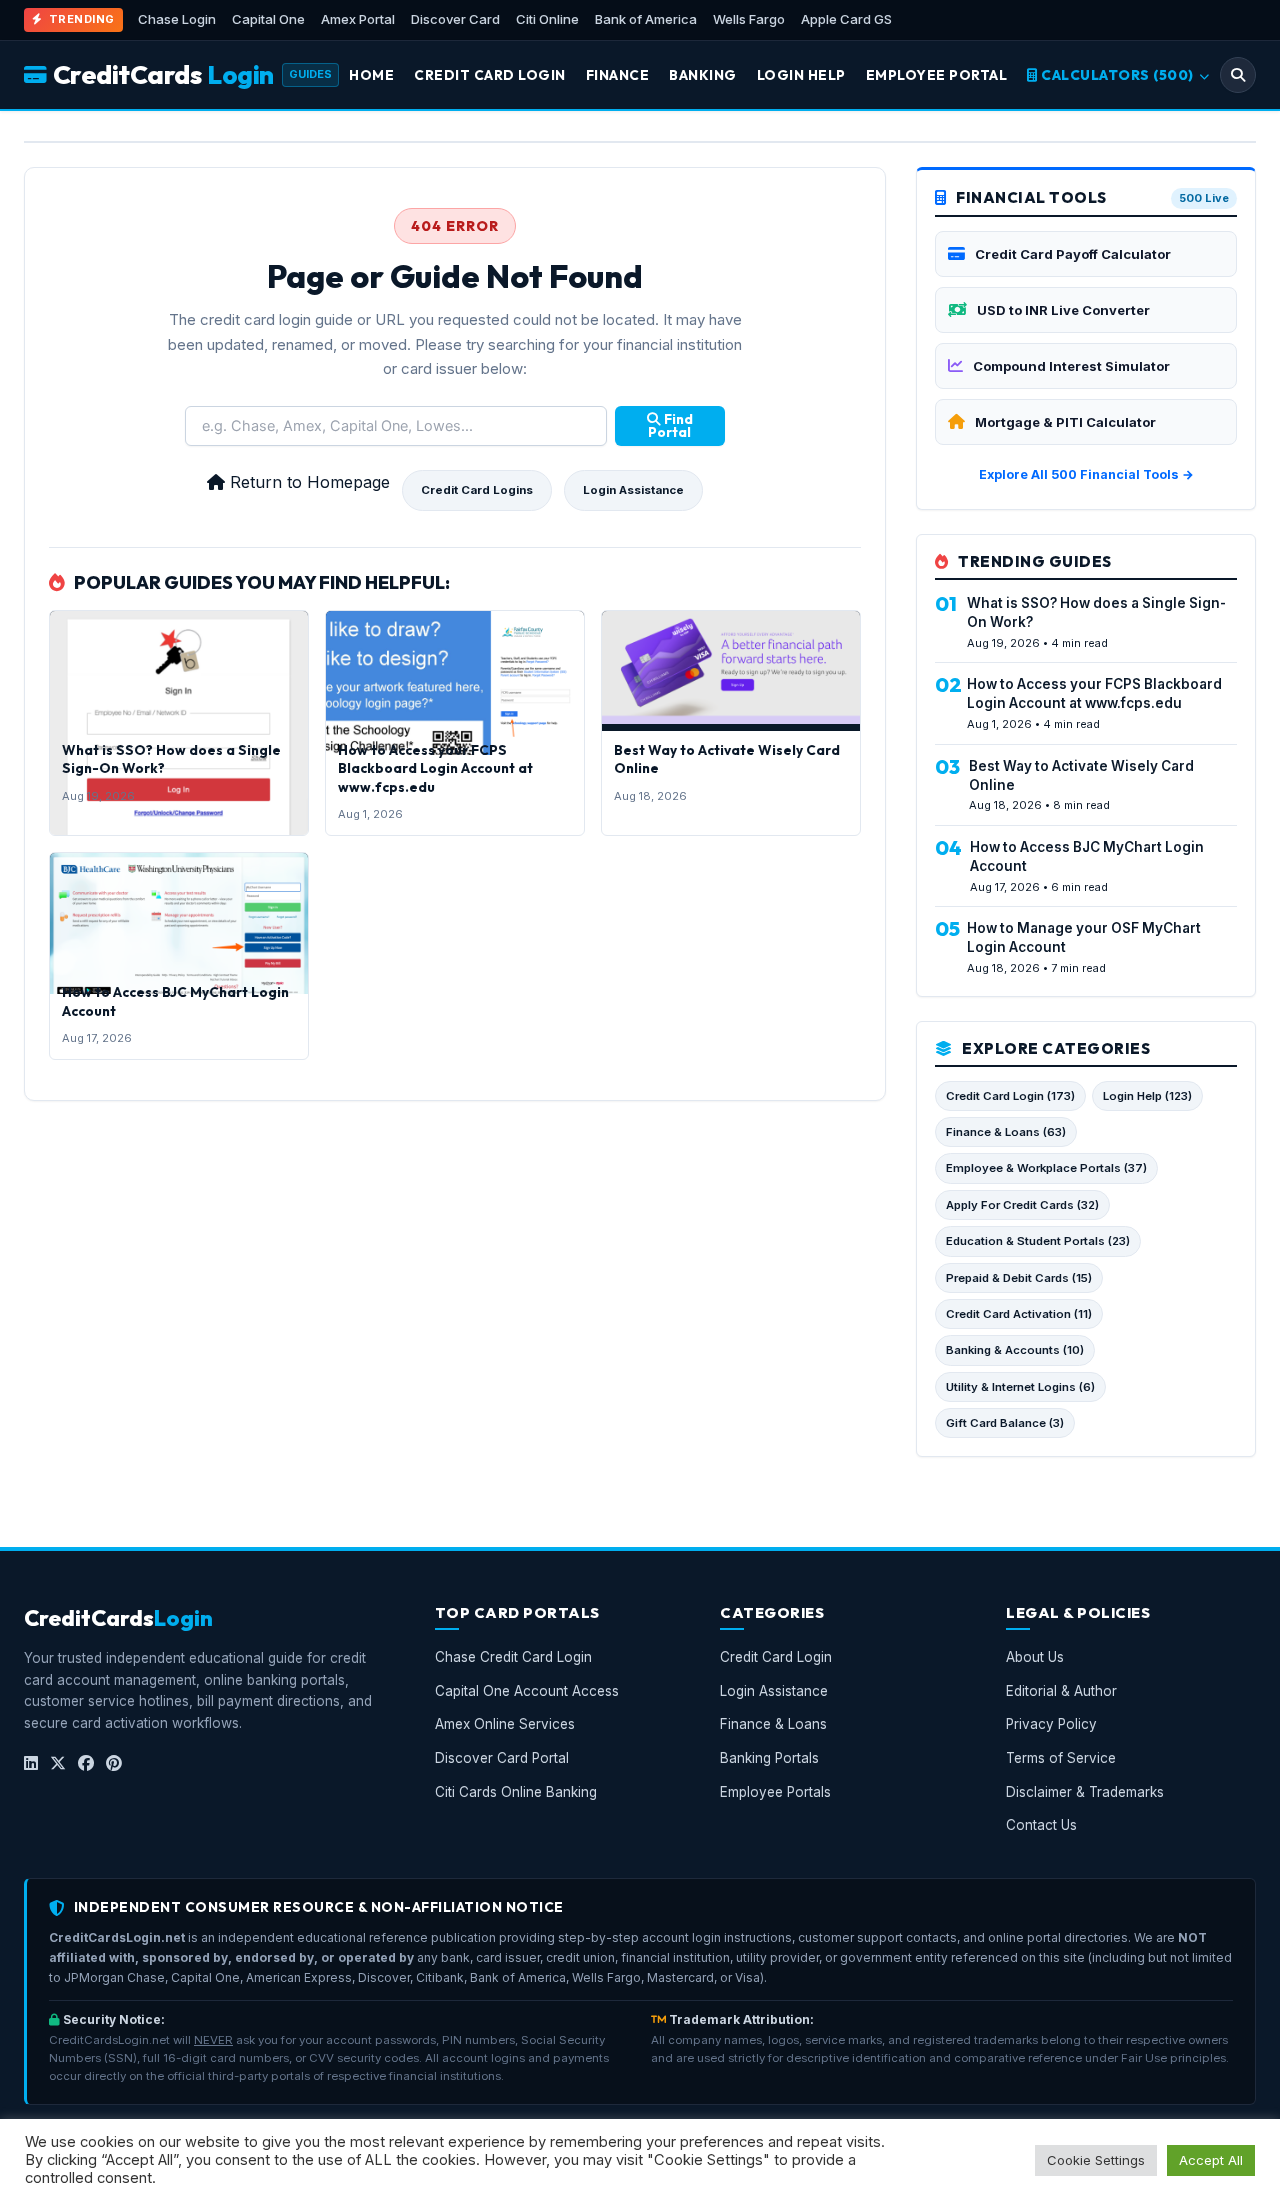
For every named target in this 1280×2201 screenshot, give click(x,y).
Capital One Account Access (527, 1691)
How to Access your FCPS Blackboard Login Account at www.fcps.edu (435, 768)
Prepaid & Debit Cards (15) (1019, 1278)
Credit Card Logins (477, 490)
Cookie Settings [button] (1096, 2160)
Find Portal (670, 426)
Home (371, 75)
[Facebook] (86, 1764)
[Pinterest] (114, 1764)
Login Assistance (633, 490)
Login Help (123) (1147, 1096)
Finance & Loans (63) (1006, 1132)
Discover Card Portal (502, 1758)
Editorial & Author (1061, 1691)
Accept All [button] (1211, 2160)
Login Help (801, 75)
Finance (618, 75)
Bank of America (646, 19)
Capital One (268, 19)
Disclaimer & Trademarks (1085, 1792)
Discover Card (455, 19)
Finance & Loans (773, 1725)
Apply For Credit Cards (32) (1022, 1205)
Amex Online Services (505, 1725)
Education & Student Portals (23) (1038, 1241)
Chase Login (177, 19)
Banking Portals (769, 1758)
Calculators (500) (1118, 75)
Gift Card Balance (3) (1005, 1423)
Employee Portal (937, 75)
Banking (703, 75)
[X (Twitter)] (58, 1764)
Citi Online (547, 19)
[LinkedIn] (31, 1764)
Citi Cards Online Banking (516, 1792)
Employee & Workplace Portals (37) (1046, 1168)
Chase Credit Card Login (513, 1658)
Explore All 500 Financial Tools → (1086, 474)
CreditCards (163, 74)
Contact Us (1041, 1826)
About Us (1035, 1658)
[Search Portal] (1238, 75)
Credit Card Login (490, 75)
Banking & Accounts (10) (1015, 1350)
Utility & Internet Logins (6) (1020, 1387)
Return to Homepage (307, 482)
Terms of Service (1061, 1758)
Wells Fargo (749, 19)
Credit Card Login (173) (1010, 1096)
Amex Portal (358, 19)
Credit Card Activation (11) (1019, 1314)
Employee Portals (775, 1792)
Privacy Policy (1051, 1725)
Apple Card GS (846, 19)
